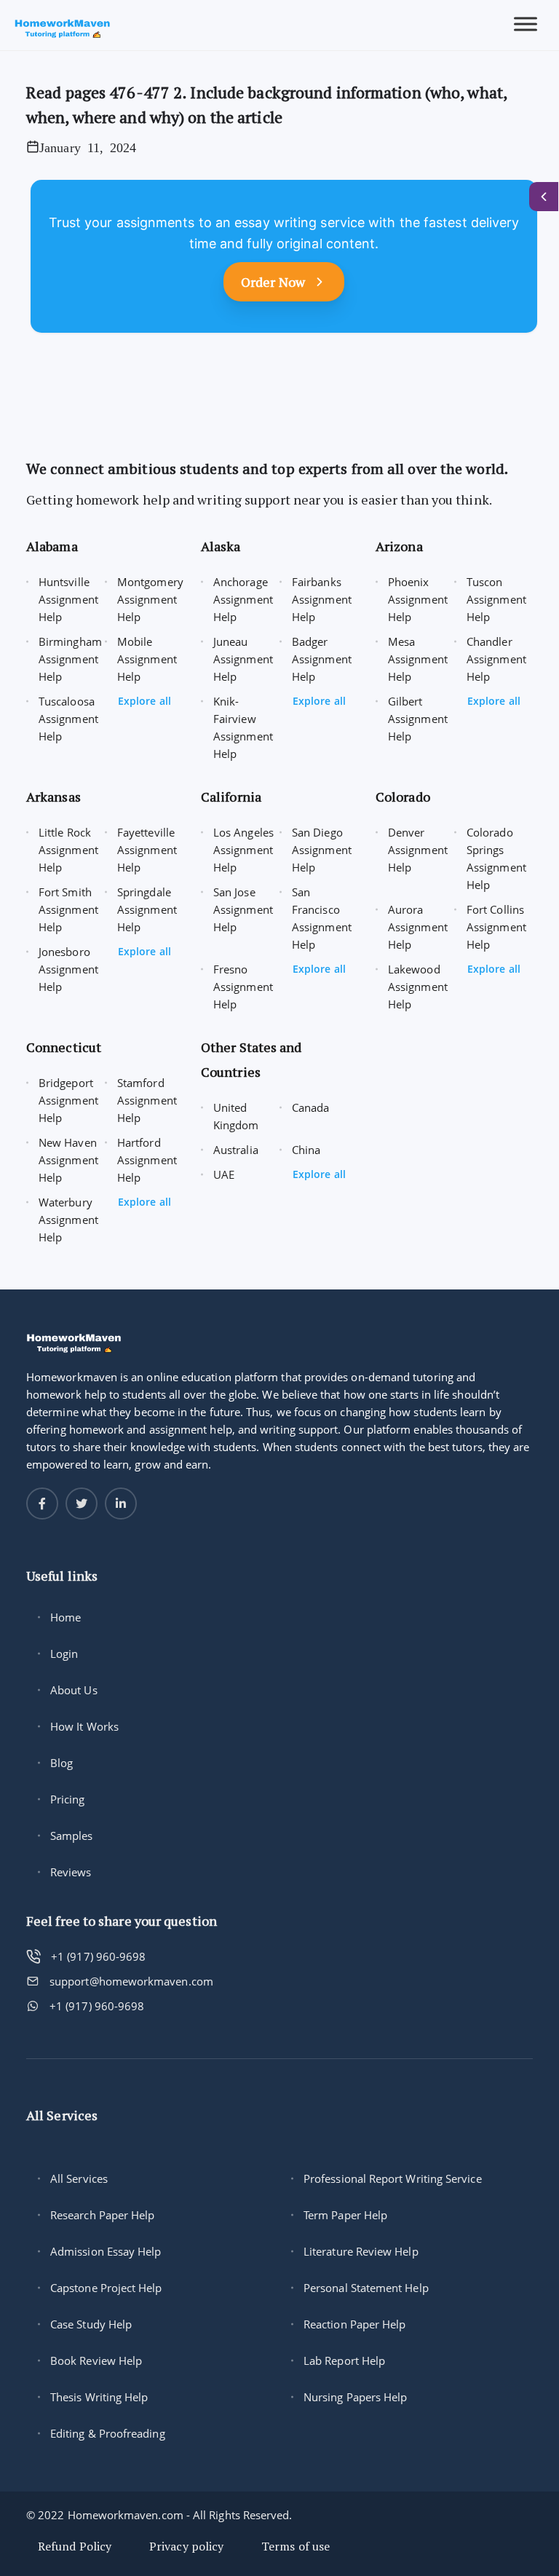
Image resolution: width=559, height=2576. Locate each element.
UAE (224, 1174)
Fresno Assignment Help (243, 987)
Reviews (71, 1872)
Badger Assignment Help (322, 659)
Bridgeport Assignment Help (68, 1100)
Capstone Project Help (106, 2288)
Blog (62, 1763)
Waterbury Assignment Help (68, 1220)
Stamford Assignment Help (147, 1100)
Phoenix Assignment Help (418, 599)
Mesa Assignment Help (418, 659)
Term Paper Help (345, 2215)
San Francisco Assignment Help (322, 918)
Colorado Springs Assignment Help (496, 858)
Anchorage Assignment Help (243, 599)
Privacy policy (186, 2546)
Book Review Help (96, 2360)
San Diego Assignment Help (322, 850)
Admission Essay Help (106, 2251)
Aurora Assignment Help (418, 927)
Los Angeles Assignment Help (243, 850)
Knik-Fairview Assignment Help (243, 727)
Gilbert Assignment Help (418, 719)
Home (66, 1617)
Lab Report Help (344, 2360)
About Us (74, 1690)
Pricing (68, 1799)
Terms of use (296, 2546)
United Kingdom (236, 1116)
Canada (310, 1107)
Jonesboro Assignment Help (68, 969)
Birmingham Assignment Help (70, 659)
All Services (79, 2178)
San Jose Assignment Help (243, 909)
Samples (72, 1836)
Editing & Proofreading (108, 2433)
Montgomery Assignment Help (150, 599)
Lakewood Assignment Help (418, 987)
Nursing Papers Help (355, 2397)
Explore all (144, 701)
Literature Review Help (361, 2251)
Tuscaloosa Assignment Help (68, 719)
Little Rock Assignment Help (68, 850)
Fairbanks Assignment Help (322, 599)
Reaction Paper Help (354, 2324)
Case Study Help (91, 2324)
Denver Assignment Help (418, 850)
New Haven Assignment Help (68, 1160)
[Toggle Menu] (526, 24)
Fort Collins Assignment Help (496, 927)
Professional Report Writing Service (393, 2178)
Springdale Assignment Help (147, 909)
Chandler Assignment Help (496, 659)
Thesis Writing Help (99, 2397)
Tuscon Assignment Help (496, 599)
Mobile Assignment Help (147, 659)
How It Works (84, 1726)
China (306, 1150)
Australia (236, 1150)
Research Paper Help (102, 2215)
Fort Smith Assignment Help (68, 909)
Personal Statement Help (366, 2288)
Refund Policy (75, 2546)
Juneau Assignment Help (243, 659)
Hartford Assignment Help (147, 1160)
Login (64, 1654)
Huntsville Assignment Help (68, 599)
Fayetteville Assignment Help (147, 850)
